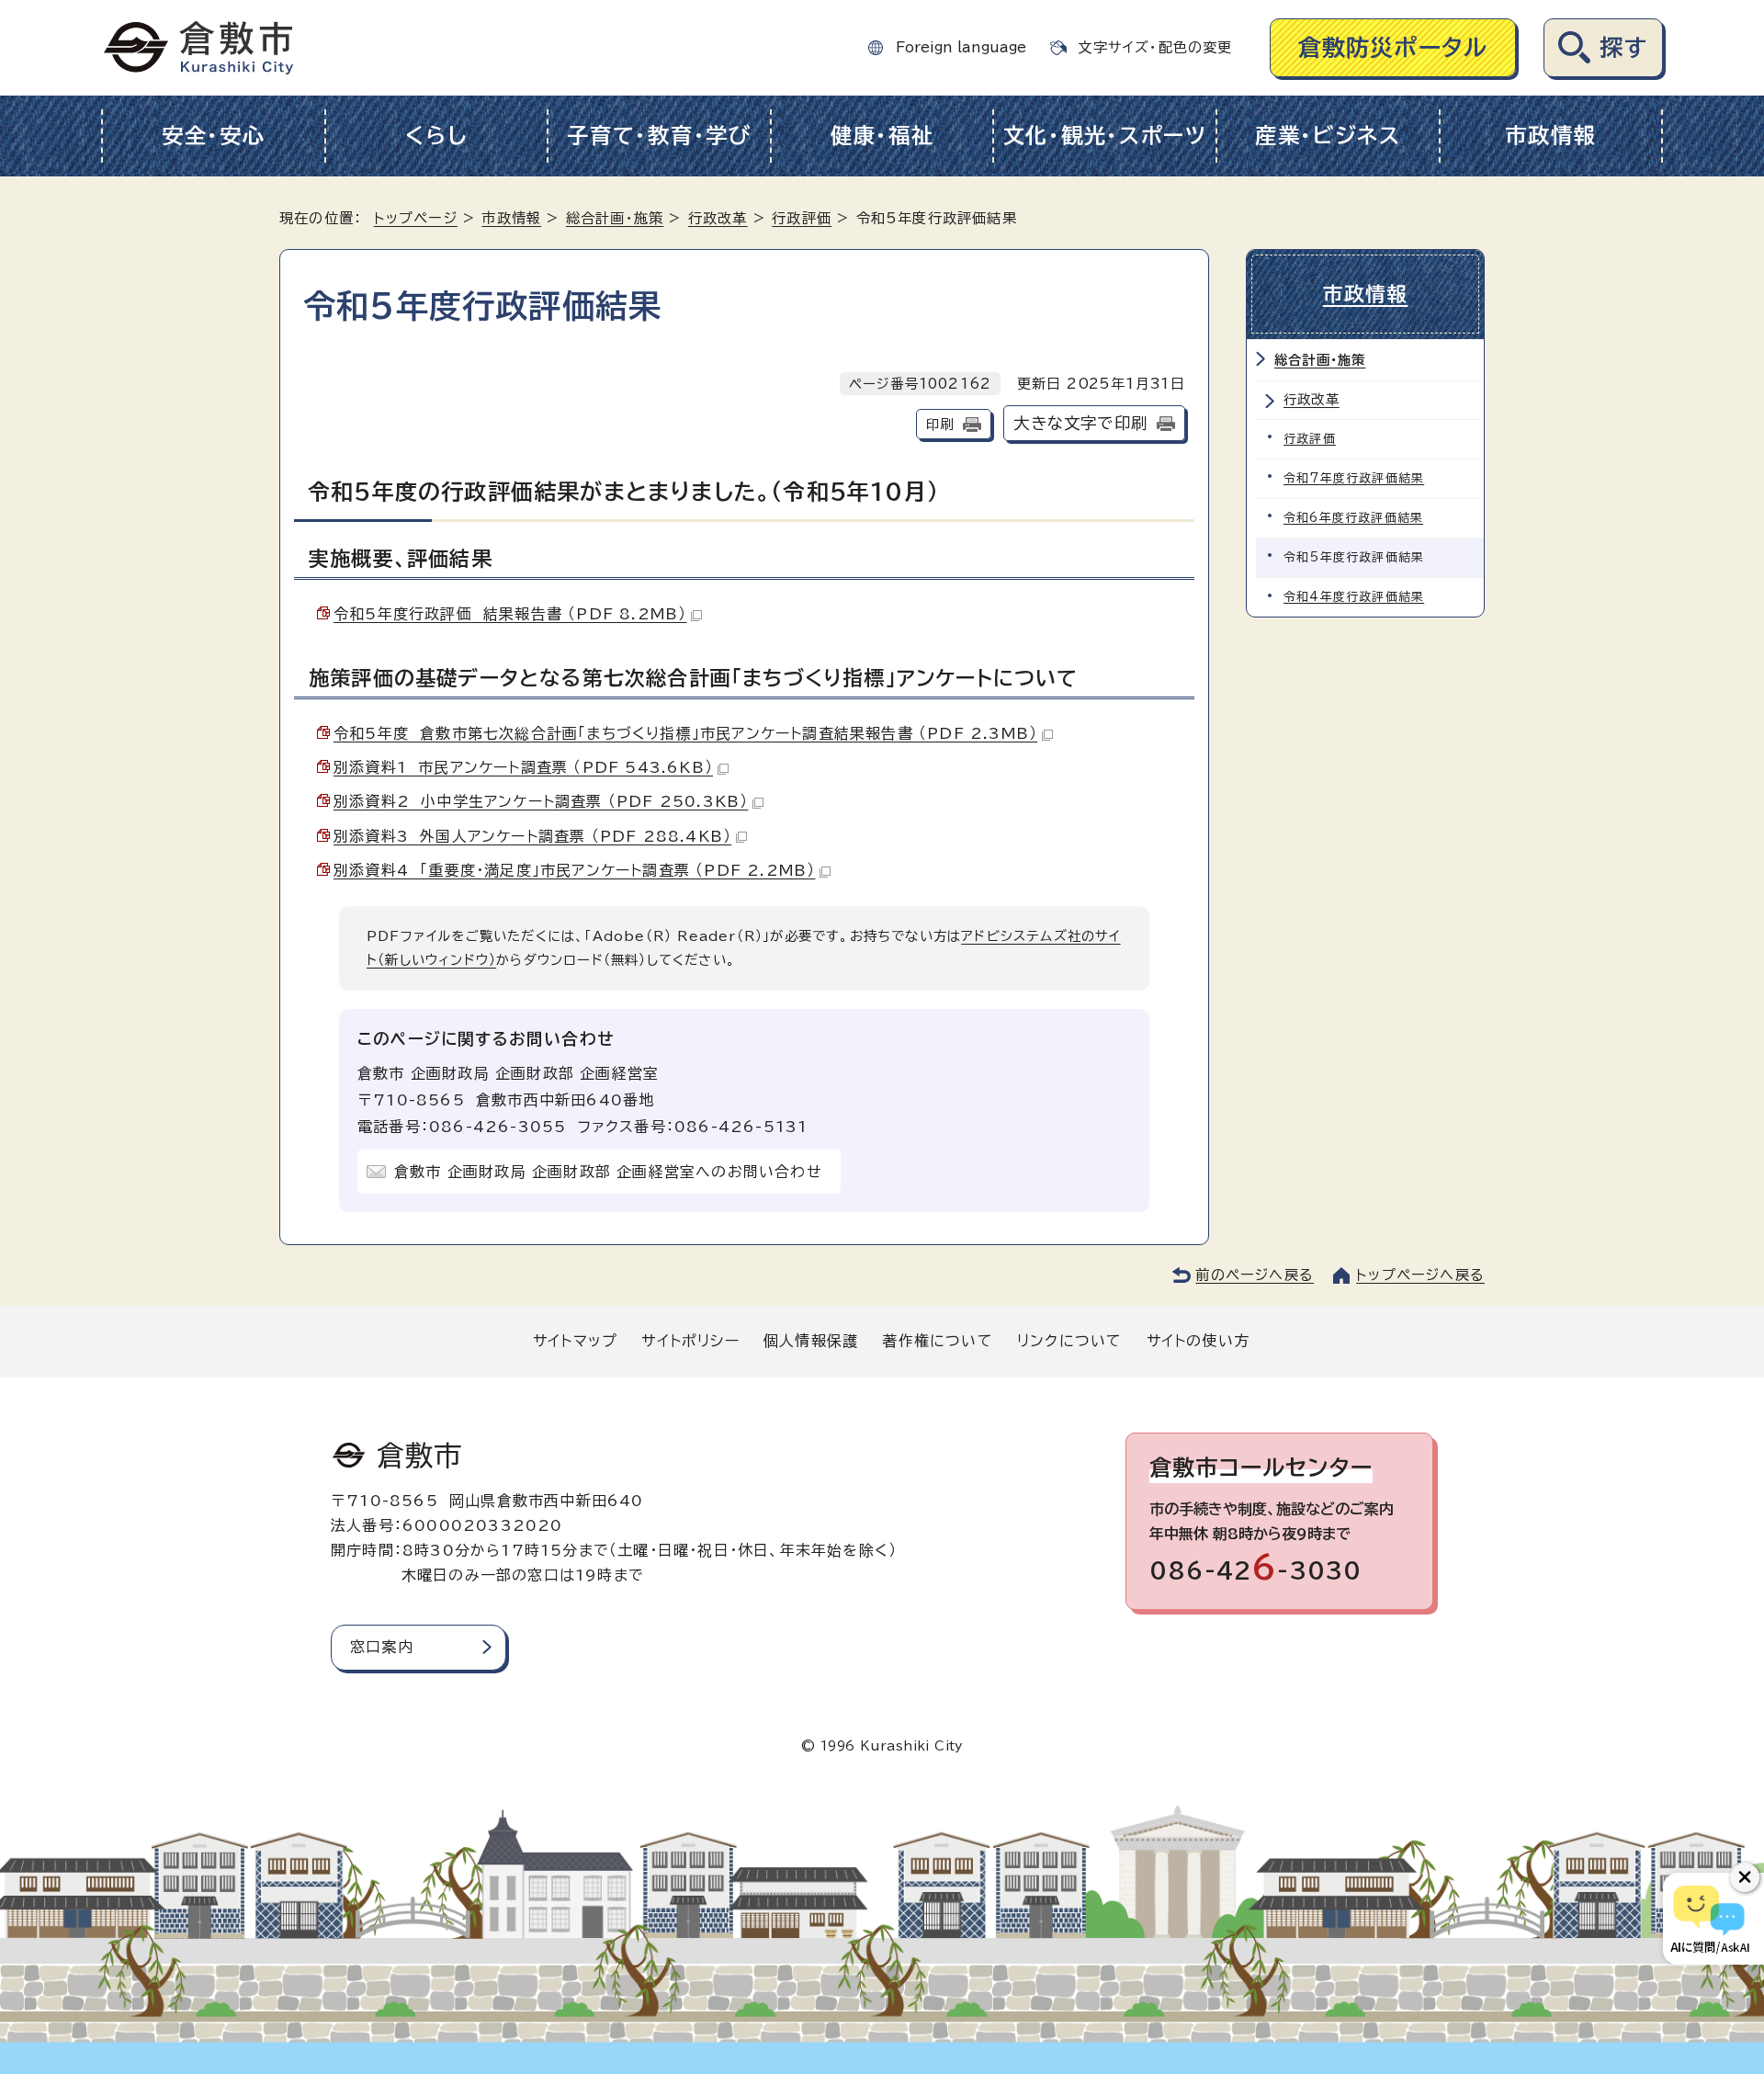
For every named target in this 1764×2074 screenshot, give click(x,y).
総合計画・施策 (615, 218)
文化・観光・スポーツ (1105, 136)
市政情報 (1550, 136)
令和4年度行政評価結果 (1354, 597)
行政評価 (802, 218)
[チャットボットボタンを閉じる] (1745, 1877)
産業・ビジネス (1328, 136)
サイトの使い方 (1198, 1341)
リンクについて (1069, 1341)
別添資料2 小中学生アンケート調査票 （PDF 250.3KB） (541, 801)
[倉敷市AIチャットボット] (1709, 1919)
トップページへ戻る (1420, 1275)
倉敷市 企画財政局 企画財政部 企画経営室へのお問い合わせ (608, 1172)
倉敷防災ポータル (1393, 47)
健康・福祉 (882, 136)
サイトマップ (575, 1341)
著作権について (937, 1341)
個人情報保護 (811, 1341)
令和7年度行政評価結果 (1354, 478)
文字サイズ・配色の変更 (1155, 47)
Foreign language (961, 47)
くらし (436, 136)
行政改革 (718, 218)
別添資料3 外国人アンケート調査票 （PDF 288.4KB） (532, 836)
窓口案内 (382, 1647)
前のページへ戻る (1255, 1275)
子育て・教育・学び (659, 136)
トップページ (416, 218)
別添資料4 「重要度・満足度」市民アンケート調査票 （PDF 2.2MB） (574, 870)
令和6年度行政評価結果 (1353, 518)
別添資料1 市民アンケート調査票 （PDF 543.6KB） (523, 767)
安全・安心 (214, 136)
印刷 (940, 424)
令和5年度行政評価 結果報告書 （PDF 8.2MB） (510, 614)
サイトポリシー (690, 1341)
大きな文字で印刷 (1080, 423)
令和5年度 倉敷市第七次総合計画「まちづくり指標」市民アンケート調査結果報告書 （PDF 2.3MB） (685, 733)
